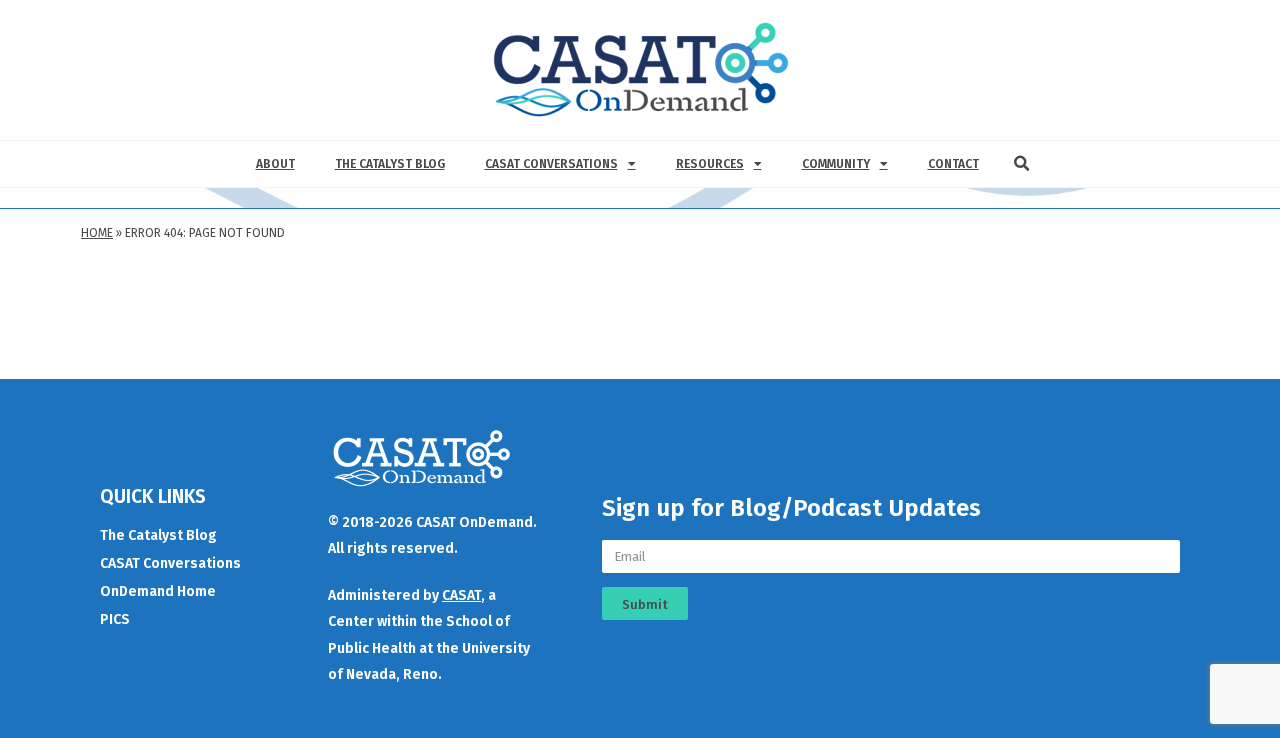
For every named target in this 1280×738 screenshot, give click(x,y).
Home (97, 233)
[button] (1022, 164)
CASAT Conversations (551, 164)
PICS (115, 619)
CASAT (461, 595)
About (275, 164)
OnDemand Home (158, 591)
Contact (953, 164)
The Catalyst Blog (390, 164)
